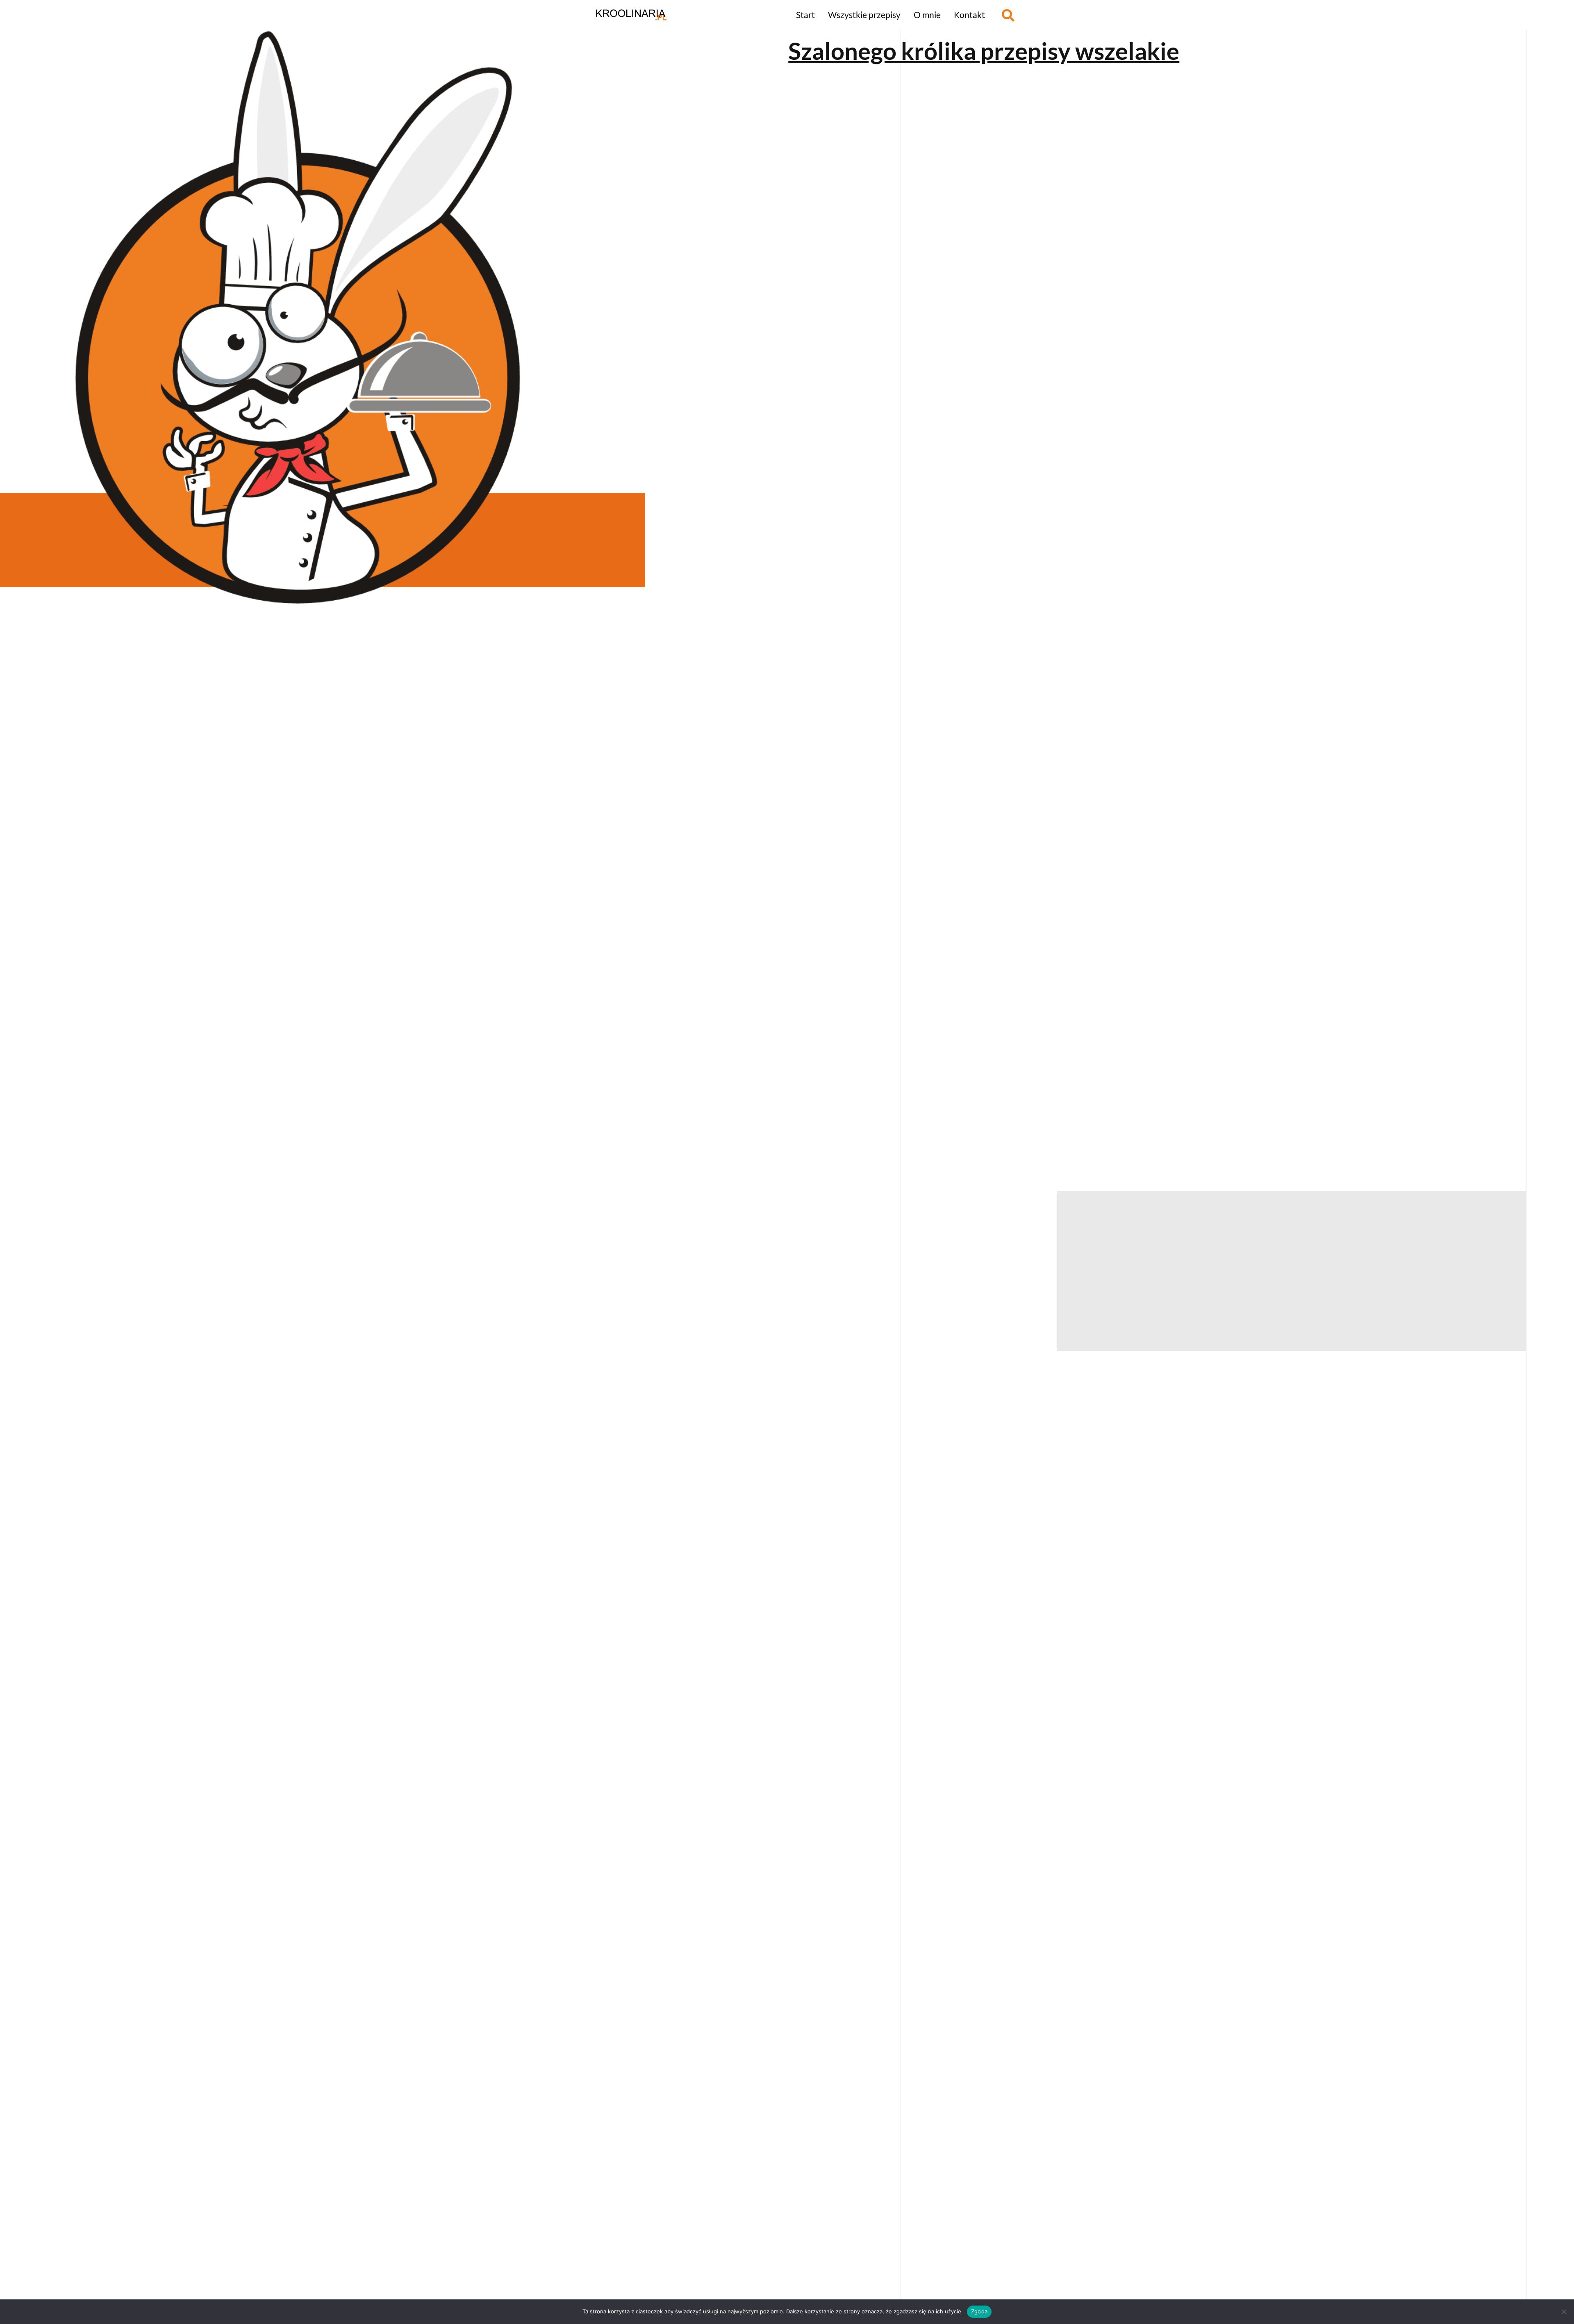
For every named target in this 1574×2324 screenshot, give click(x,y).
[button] (1008, 15)
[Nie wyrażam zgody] (1564, 2312)
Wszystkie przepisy (864, 15)
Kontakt (969, 15)
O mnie (927, 15)
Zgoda (979, 2311)
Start (805, 15)
